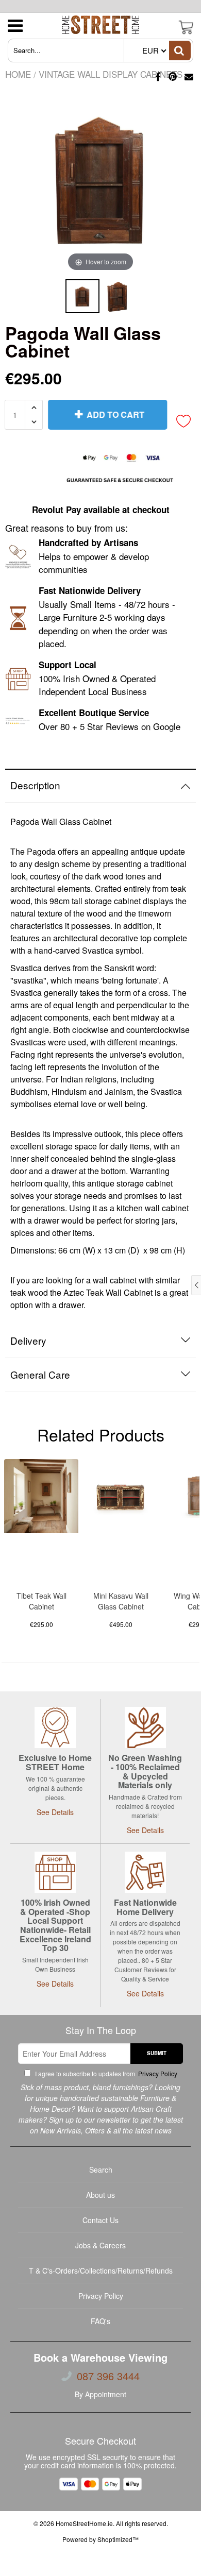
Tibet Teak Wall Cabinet (41, 1601)
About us (100, 2195)
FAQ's (100, 2321)
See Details (55, 1812)
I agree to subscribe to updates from (105, 2073)
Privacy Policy (157, 2073)
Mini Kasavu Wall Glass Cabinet (121, 1601)
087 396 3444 (108, 2376)
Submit (157, 2053)
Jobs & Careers (100, 2245)
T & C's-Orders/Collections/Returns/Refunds (101, 2270)
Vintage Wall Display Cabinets (111, 74)
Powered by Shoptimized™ (100, 2539)
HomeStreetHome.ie (84, 2523)
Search (101, 2170)
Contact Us (100, 2220)
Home (18, 74)
